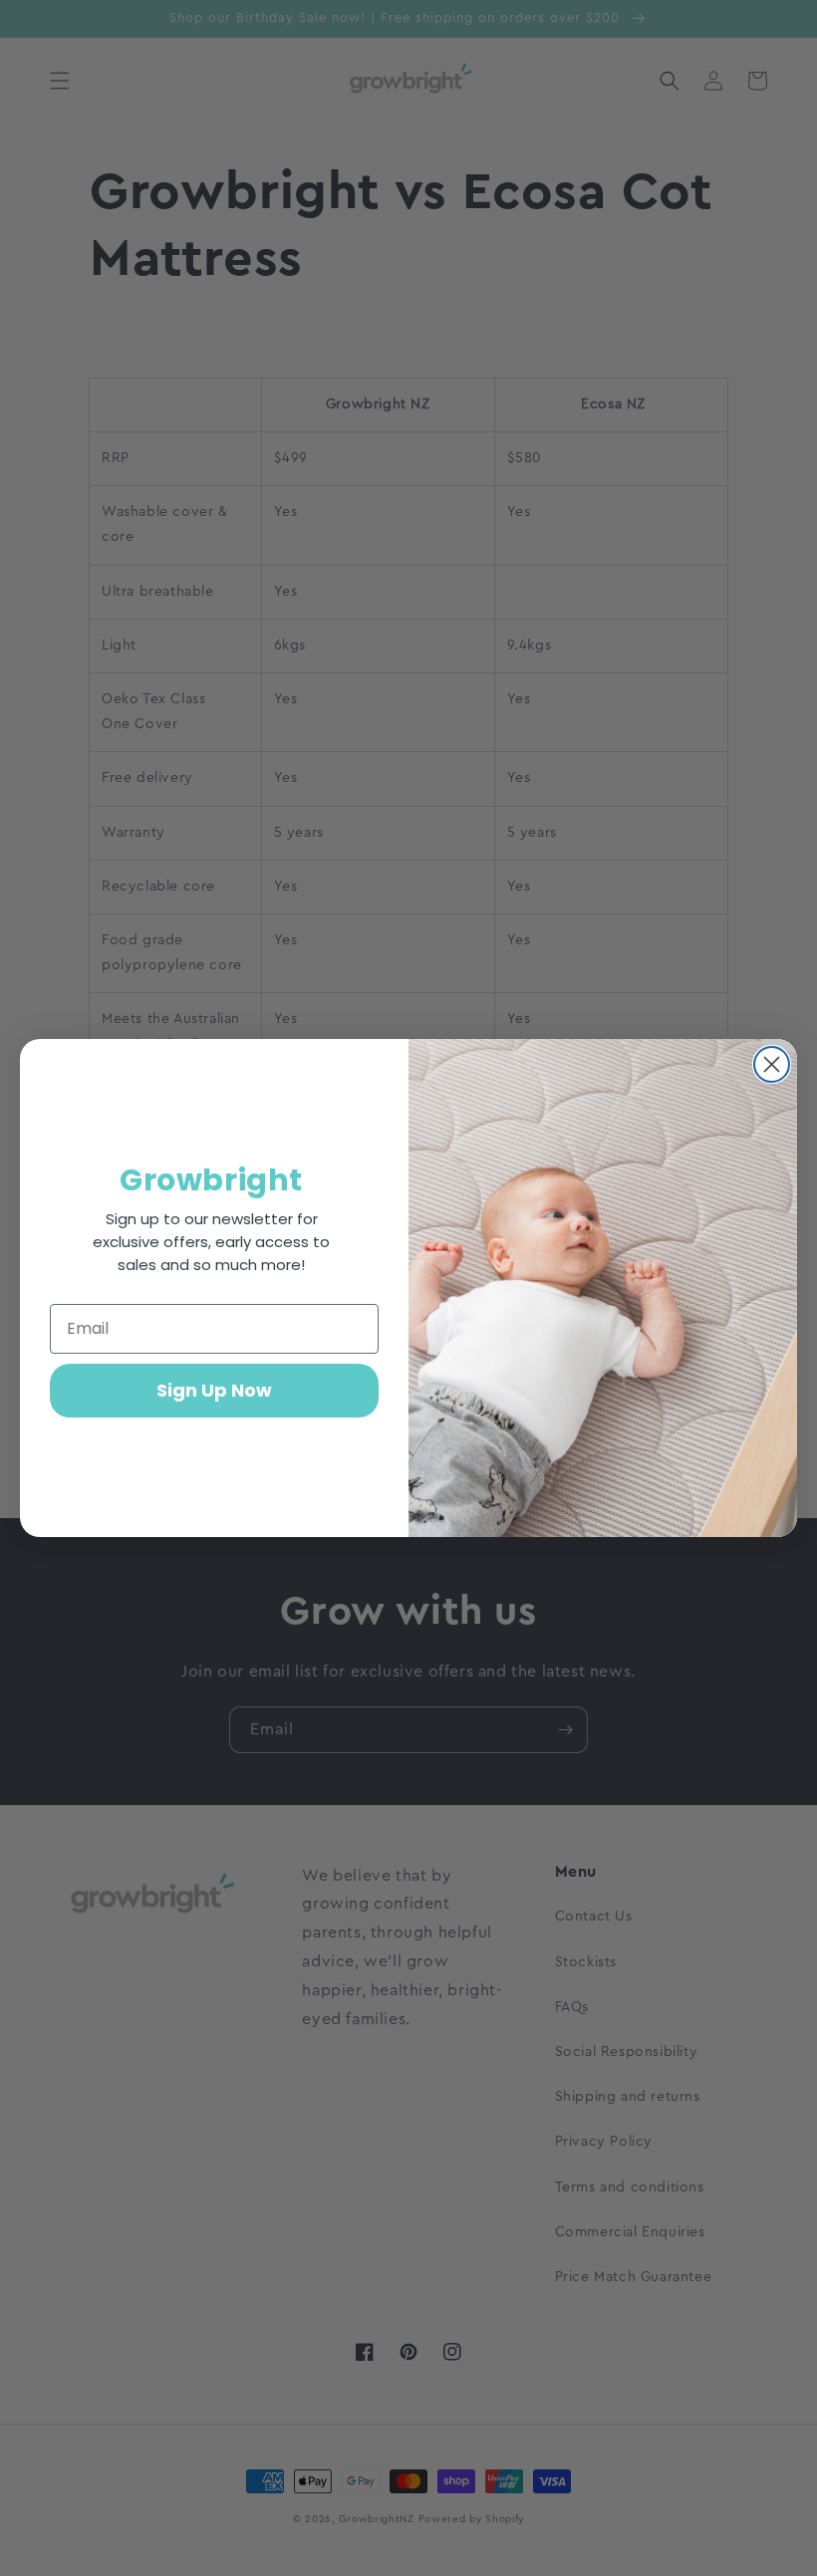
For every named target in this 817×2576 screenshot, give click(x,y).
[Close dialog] (772, 1064)
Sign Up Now (214, 1390)
